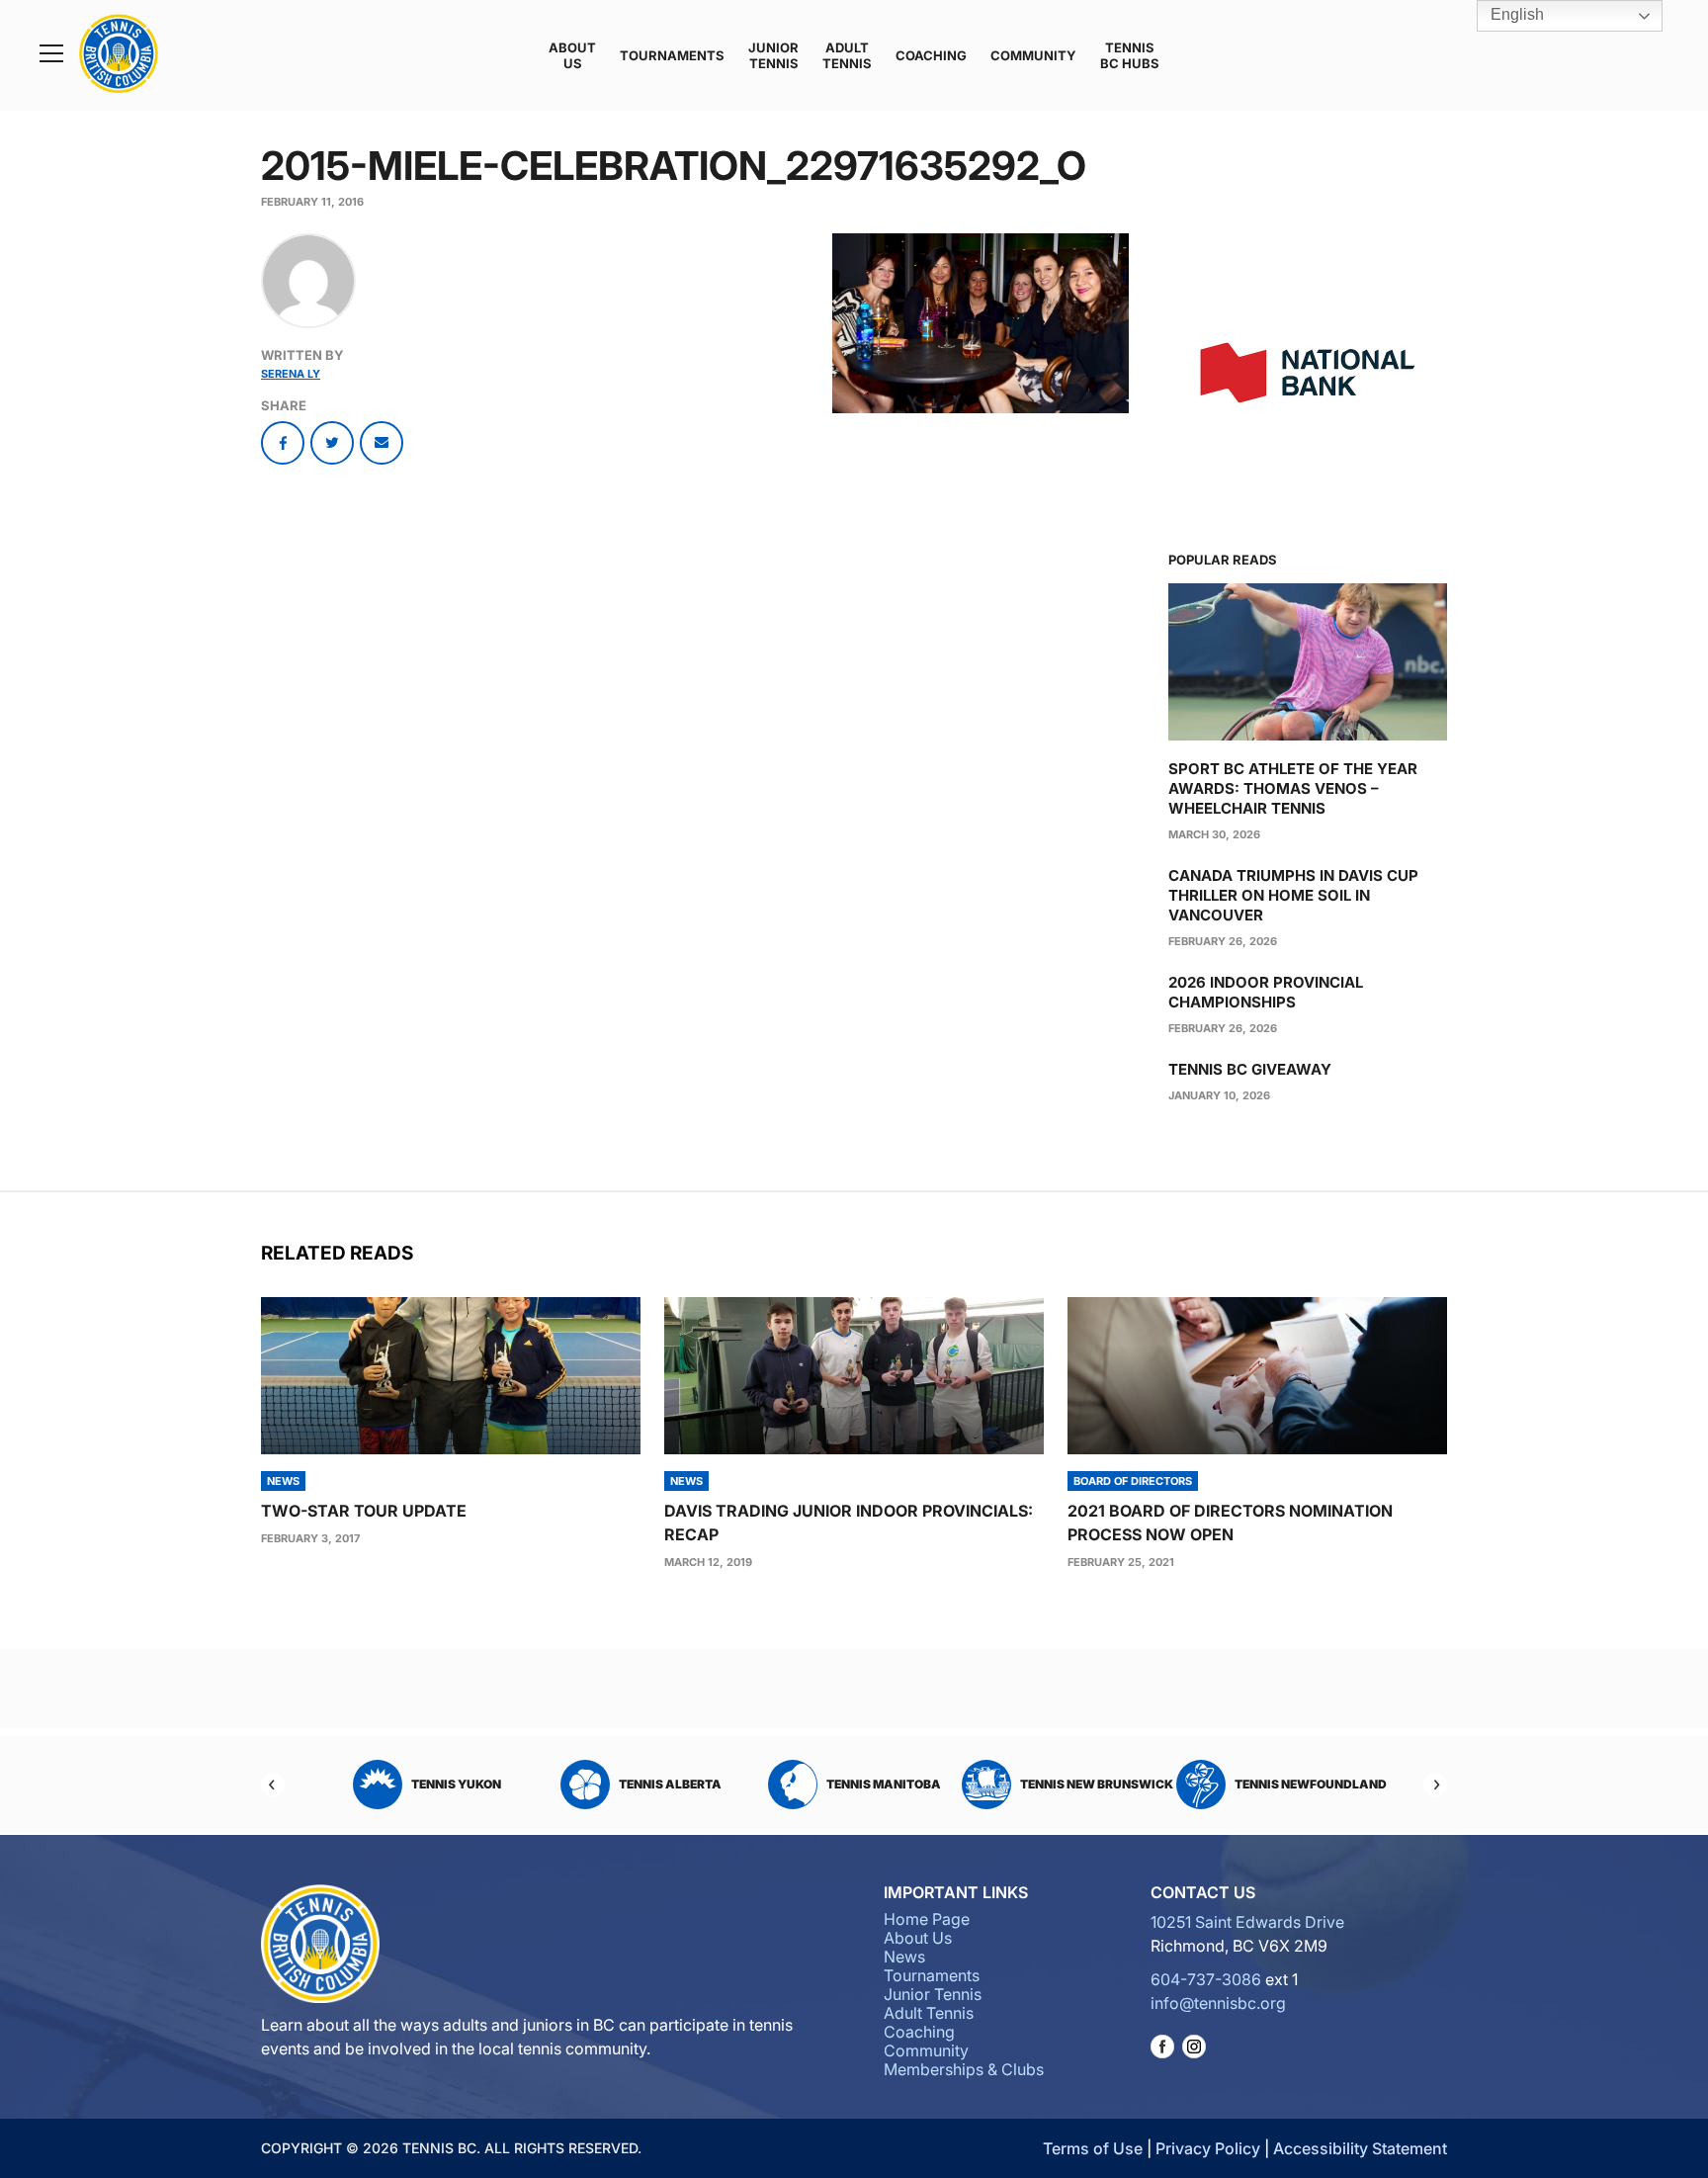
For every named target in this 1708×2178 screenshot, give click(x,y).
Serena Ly (291, 374)
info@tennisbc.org (1218, 2003)
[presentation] (451, 1376)
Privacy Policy (1208, 2148)
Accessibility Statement (1360, 2148)
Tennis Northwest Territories (1295, 1784)
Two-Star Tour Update (364, 1511)
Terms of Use (1093, 2148)
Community (1033, 55)
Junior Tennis (773, 55)
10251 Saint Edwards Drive (1247, 1922)
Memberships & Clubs (964, 2069)
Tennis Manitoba (670, 1784)
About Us (572, 55)
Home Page (927, 1919)
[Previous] (273, 1785)
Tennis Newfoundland (1097, 1784)
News (904, 1957)
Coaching (931, 55)
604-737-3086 (1206, 1979)
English (1515, 14)
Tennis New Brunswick (883, 1784)
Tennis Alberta (457, 1784)
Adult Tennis (847, 55)
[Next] (1435, 1785)
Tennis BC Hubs (1130, 55)
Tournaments (672, 55)
